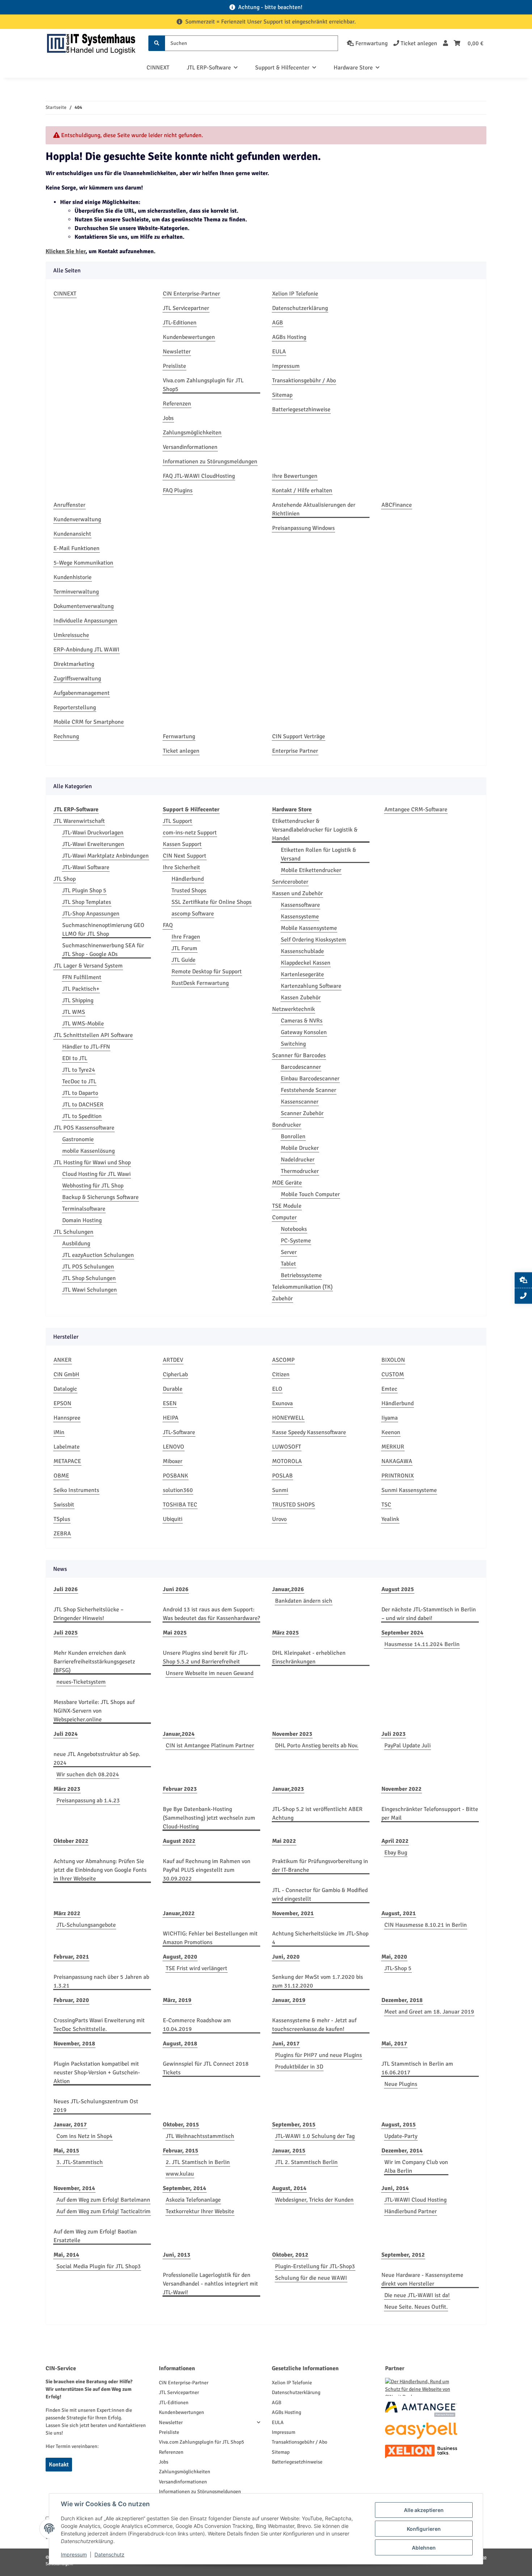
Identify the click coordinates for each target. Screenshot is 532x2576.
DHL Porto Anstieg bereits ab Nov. (317, 1746)
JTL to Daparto (80, 1093)
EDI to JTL (75, 1058)
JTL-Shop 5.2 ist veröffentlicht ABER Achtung (317, 1814)
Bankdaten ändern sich (304, 1601)
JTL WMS (74, 1012)
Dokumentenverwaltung (84, 606)
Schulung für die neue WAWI (311, 2278)
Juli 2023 (394, 1734)
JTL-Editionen (180, 323)
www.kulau (180, 2174)
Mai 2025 (175, 1633)
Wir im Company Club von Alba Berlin (416, 2167)
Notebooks (294, 1229)
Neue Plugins (401, 2084)
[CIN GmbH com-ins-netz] (91, 43)
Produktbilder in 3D (299, 2067)
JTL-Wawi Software (86, 867)
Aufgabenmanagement (82, 693)
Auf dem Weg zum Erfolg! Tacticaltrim (104, 2211)
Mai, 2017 (394, 2044)
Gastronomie (78, 1139)
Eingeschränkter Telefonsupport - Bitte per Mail (430, 1814)
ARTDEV (173, 1360)
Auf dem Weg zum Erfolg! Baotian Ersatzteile (95, 2236)
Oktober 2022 (71, 1841)
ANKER (63, 1360)
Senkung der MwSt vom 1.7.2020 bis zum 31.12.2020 (318, 1981)
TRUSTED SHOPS (294, 1505)
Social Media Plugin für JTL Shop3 (99, 2266)
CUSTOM (393, 1374)
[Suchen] (157, 43)
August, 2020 (180, 1957)
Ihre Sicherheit (181, 867)
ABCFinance (397, 505)
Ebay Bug (396, 1853)
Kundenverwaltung (77, 519)
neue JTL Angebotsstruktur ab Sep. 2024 (97, 1759)
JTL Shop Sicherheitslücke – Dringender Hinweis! (88, 1614)
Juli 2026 (66, 1589)
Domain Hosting (82, 1220)
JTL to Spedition (82, 1116)
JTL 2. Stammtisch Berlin (306, 2162)
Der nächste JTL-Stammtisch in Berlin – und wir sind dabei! (429, 1614)
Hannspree (67, 1418)
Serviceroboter (290, 882)
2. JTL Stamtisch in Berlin (198, 2162)
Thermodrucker (300, 1171)
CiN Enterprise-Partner (191, 294)
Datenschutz (109, 2554)
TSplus (62, 1519)
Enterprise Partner (295, 751)
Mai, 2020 (394, 1957)
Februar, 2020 (71, 2000)
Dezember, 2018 (402, 2000)
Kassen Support (182, 844)
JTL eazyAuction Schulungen (98, 1255)
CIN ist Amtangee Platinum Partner (210, 1746)
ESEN (170, 1403)
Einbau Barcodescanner (310, 1079)
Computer (284, 1217)
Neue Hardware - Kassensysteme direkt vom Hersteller (422, 2279)
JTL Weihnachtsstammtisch (200, 2136)
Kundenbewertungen (189, 337)
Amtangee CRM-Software (416, 809)
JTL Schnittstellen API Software (93, 1035)
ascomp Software (193, 914)
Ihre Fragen (186, 937)
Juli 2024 (66, 1734)
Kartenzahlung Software (311, 986)
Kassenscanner (300, 1102)
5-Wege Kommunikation (83, 563)
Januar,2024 (179, 1734)
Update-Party (401, 2136)
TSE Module (287, 1206)
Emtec (389, 1389)
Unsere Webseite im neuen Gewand (210, 1673)
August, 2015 (399, 2125)
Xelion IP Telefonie (295, 294)
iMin (59, 1432)
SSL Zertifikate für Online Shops (212, 902)
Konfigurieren (424, 2529)
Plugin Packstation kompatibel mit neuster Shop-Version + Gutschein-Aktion (97, 2073)
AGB (278, 323)
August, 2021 (399, 1913)
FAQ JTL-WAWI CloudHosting (199, 476)
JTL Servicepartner (186, 308)
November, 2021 (293, 1913)
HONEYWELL (288, 1418)
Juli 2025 (66, 1633)
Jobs (168, 418)
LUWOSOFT (287, 1447)
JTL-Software (179, 1432)
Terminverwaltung (76, 592)
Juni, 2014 (395, 2188)
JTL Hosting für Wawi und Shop (92, 1162)
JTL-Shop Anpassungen (91, 914)
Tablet (288, 1264)
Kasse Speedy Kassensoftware (309, 1432)
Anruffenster (69, 505)
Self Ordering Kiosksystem (313, 940)
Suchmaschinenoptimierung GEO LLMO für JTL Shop (103, 930)
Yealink (390, 1519)
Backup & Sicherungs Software (100, 1197)
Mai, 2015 (66, 2151)
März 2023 (67, 1789)
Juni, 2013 (177, 2255)
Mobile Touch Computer (310, 1194)
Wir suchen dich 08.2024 (88, 1774)
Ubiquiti (173, 1519)
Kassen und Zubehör (297, 893)
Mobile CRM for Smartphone (89, 722)
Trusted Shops (189, 890)
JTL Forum (184, 948)
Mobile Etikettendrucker (311, 870)
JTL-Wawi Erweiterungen (93, 844)
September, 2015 (294, 2125)
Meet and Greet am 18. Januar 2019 (429, 2012)
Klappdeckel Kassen (306, 963)
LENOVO (174, 1447)
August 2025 (398, 1589)
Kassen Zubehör (301, 998)
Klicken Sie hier (66, 251)
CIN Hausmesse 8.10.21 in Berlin (426, 1925)
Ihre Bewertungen (295, 476)
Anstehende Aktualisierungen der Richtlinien (314, 509)
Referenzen (177, 404)
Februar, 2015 (181, 2151)
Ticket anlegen (181, 751)
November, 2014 (74, 2188)
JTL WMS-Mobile (83, 1024)
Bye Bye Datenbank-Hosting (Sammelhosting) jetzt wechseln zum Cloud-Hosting (209, 1818)
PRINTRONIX (398, 1476)
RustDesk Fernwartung (200, 983)
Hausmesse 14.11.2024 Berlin (422, 1644)
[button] (446, 43)
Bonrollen (293, 1136)
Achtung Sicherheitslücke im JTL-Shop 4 (320, 1938)
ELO (277, 1389)
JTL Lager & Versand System (88, 966)
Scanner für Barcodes (299, 1055)
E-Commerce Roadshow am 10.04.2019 (197, 2025)
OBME (61, 1476)
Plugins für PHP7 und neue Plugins (318, 2055)
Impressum (286, 366)
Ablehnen (424, 2548)
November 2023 (292, 1734)
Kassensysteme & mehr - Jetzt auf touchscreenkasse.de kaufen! (314, 2025)
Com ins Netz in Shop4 (85, 2136)
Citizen (281, 1374)
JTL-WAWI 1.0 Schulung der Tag (315, 2136)
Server (289, 1252)
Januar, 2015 (289, 2151)
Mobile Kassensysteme (309, 928)
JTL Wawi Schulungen (90, 1290)
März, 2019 (177, 2000)
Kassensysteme (300, 917)
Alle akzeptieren (424, 2510)
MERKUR (393, 1447)
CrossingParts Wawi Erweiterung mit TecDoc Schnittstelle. (99, 2025)
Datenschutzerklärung (300, 308)
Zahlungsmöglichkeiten (192, 433)
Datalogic (65, 1389)
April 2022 (395, 1841)
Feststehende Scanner (309, 1090)
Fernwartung (179, 736)
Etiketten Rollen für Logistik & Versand (318, 854)
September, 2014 (185, 2188)
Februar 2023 (180, 1789)
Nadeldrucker (298, 1160)
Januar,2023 (288, 1789)
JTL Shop (65, 879)
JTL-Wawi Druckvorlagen (93, 833)
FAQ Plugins (178, 490)
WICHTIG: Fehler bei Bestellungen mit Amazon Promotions (210, 1938)
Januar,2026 (288, 1589)
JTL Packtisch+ (81, 989)
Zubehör (282, 1298)
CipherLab (175, 1374)
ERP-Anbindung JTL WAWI (86, 650)
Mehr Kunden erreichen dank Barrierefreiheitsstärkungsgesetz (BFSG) (94, 1662)
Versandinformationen (190, 447)
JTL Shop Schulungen (89, 1278)
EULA (279, 352)
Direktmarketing (74, 664)
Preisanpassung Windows (303, 528)
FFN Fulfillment (82, 977)
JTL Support (178, 821)
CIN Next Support (185, 856)
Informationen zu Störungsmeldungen (210, 462)
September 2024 (402, 1633)
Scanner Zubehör (302, 1113)
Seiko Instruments (76, 1490)
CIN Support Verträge (299, 736)
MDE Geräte (287, 1183)
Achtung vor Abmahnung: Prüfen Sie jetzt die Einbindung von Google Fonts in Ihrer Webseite (100, 1870)
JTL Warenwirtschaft (79, 821)
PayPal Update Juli (408, 1746)
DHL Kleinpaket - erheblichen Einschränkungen (309, 1657)
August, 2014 (289, 2188)
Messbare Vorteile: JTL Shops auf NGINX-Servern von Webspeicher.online (94, 1711)
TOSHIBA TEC (180, 1505)
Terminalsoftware (84, 1209)
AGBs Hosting (289, 337)
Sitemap (282, 395)
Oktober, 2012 (290, 2255)
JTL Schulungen (73, 1232)
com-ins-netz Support (190, 833)
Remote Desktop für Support (207, 972)
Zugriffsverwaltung (77, 679)
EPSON (62, 1403)
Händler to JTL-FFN (86, 1047)
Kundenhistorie (73, 577)
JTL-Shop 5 (398, 1968)
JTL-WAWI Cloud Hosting (415, 2200)
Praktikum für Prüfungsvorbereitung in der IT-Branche (320, 1866)
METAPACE (67, 1461)
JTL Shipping (78, 1000)
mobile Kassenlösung (88, 1151)
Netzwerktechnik (294, 1009)
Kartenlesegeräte (302, 974)
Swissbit (64, 1505)
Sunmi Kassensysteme (409, 1490)
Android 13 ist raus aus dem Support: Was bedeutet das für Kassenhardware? (211, 1614)
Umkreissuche (71, 635)
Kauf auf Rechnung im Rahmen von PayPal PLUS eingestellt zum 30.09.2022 (207, 1870)
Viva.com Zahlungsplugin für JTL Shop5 (203, 385)
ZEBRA (62, 1534)
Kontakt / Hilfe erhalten (302, 490)
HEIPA (171, 1418)
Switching (293, 1044)
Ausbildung (76, 1244)
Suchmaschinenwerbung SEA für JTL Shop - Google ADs (103, 950)
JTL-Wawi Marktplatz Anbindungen (105, 856)
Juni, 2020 (286, 1957)
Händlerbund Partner (411, 2211)
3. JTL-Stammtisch (80, 2162)
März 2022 (67, 1913)
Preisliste (174, 366)
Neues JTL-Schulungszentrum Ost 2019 (96, 2106)
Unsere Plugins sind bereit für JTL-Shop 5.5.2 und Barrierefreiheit (206, 1657)
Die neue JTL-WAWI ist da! (417, 2295)
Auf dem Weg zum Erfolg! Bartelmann (103, 2200)
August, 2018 (180, 2044)
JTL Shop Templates (87, 902)
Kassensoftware (300, 905)
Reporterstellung (75, 707)
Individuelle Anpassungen (85, 621)
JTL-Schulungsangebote (86, 1925)
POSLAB (282, 1476)
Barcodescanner (301, 1067)
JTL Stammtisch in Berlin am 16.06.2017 (417, 2068)
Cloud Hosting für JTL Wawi (96, 1174)
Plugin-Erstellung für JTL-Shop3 (315, 2266)
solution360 (178, 1490)
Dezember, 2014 (402, 2151)
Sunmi (280, 1490)
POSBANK (176, 1476)
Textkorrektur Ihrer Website (200, 2211)
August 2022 (179, 1841)
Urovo (279, 1519)
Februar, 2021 (71, 1957)
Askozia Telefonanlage (193, 2200)
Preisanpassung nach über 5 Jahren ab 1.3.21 (101, 1981)
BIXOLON (393, 1360)
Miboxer (173, 1461)
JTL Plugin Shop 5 (84, 890)
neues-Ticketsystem (81, 1682)
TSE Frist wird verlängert (197, 1968)
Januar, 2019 (289, 2000)
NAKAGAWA (397, 1461)
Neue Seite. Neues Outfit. (416, 2307)
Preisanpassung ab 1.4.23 (88, 1801)
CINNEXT (158, 68)
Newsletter (177, 352)
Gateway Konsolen (304, 1032)
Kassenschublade (302, 951)
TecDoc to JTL (79, 1081)
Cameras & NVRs (302, 1021)
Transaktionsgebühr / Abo (304, 381)
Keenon (391, 1432)
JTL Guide (183, 960)
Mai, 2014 (66, 2255)
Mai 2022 (284, 1841)
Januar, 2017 (70, 2125)
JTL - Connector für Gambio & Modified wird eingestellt (320, 1895)
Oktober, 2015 (181, 2125)
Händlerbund (188, 879)
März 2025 (286, 1633)
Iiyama (390, 1418)
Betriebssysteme (301, 1275)
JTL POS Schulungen (88, 1267)
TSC (386, 1505)
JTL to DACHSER (83, 1105)
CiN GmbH (66, 1374)
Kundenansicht (72, 534)
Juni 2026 (176, 1589)
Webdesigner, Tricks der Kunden (314, 2200)
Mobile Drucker (300, 1148)
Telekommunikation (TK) (302, 1287)
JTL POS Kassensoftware (84, 1128)
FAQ (168, 925)
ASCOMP (283, 1360)
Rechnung (66, 736)
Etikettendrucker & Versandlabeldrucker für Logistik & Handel (315, 830)
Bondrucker (287, 1125)
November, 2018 (74, 2044)
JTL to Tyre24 (79, 1070)
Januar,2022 (179, 1913)
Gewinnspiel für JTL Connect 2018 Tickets (206, 2068)
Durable (173, 1389)
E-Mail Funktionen (77, 548)
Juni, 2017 (286, 2044)
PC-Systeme (296, 1241)
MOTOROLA (287, 1461)
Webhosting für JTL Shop (93, 1186)
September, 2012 (403, 2255)
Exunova (282, 1403)
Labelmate (67, 1447)
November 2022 (402, 1789)
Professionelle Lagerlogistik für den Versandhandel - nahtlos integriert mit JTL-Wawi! (210, 2284)
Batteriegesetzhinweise (301, 409)
